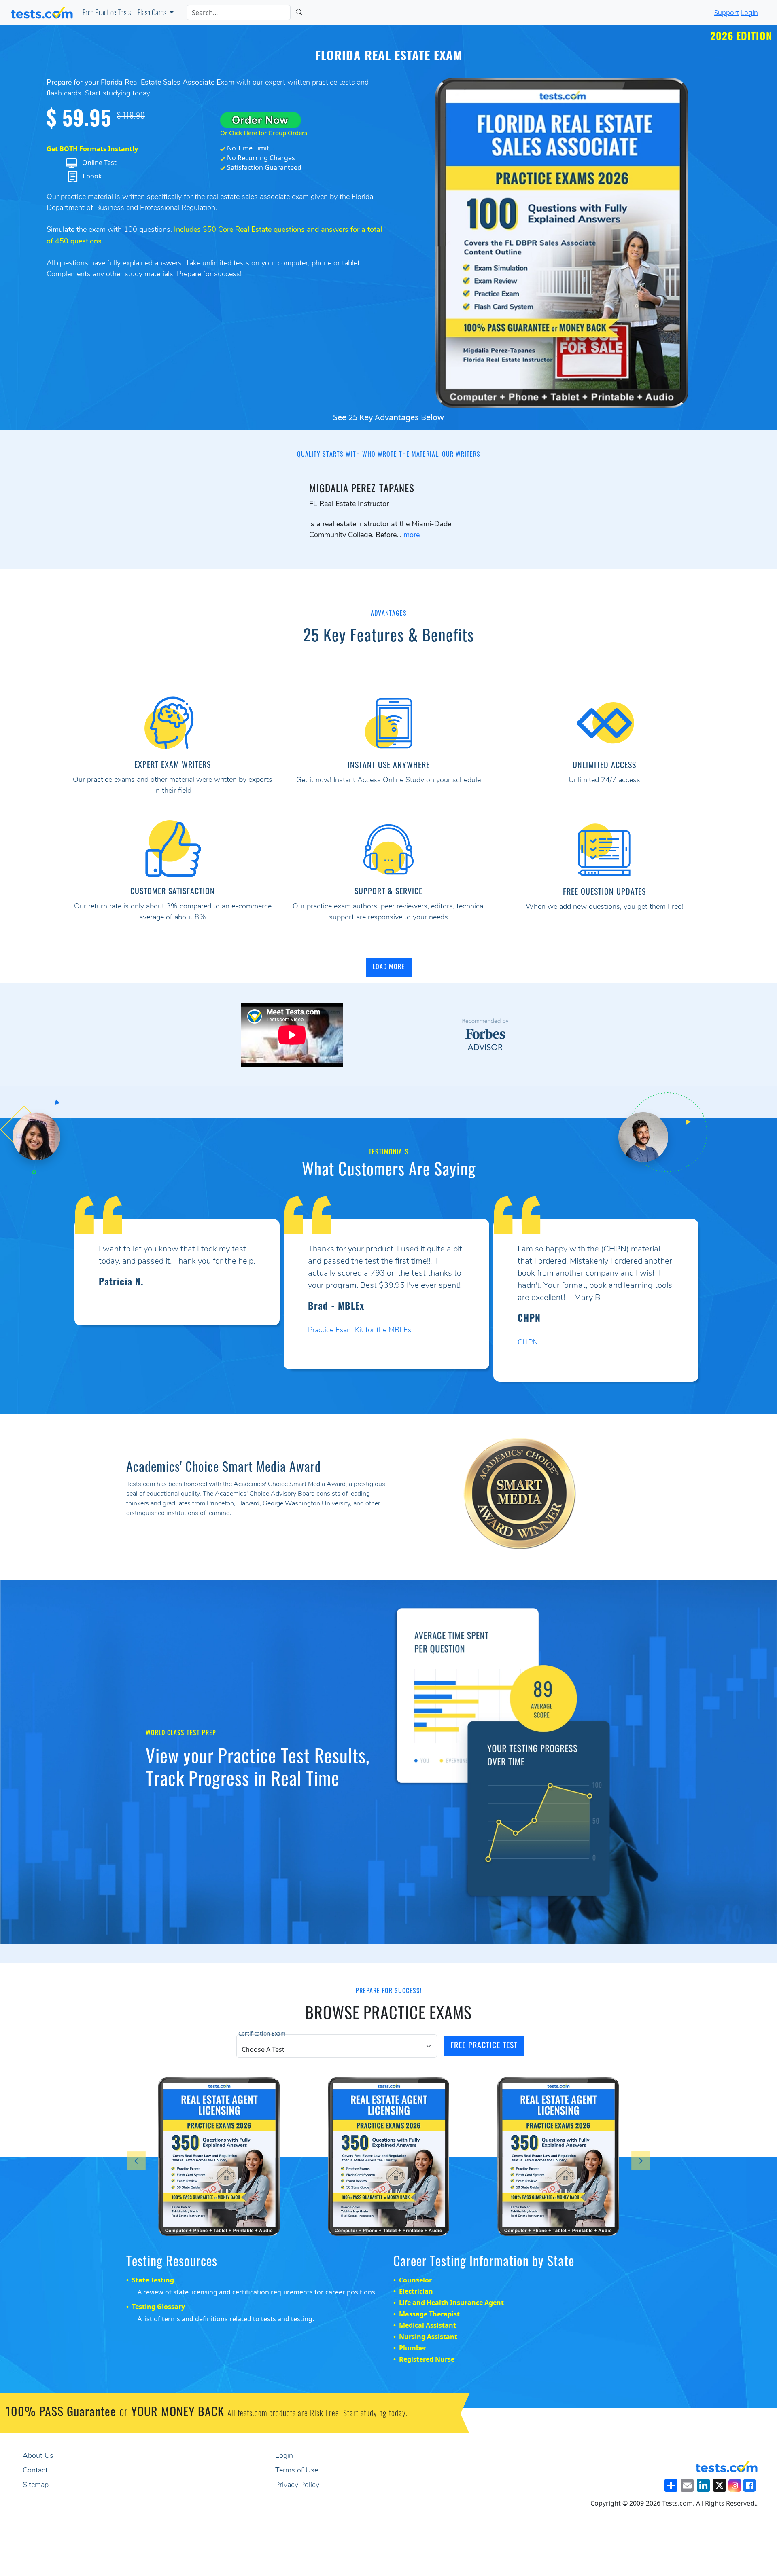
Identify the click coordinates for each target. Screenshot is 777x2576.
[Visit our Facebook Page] (749, 2485)
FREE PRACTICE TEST (484, 2046)
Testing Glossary (158, 2307)
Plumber (413, 2348)
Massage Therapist (429, 2314)
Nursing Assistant (428, 2337)
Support (727, 13)
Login (749, 13)
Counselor (415, 2280)
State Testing (153, 2280)
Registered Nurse (427, 2359)
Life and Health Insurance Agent (451, 2303)
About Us (38, 2456)
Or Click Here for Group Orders (264, 133)
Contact (35, 2471)
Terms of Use (297, 2471)
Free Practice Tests (107, 14)
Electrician (416, 2291)
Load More (389, 967)
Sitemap (36, 2485)
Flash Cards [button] (153, 14)
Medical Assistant (428, 2325)
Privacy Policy (297, 2485)
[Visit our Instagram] (735, 2485)
